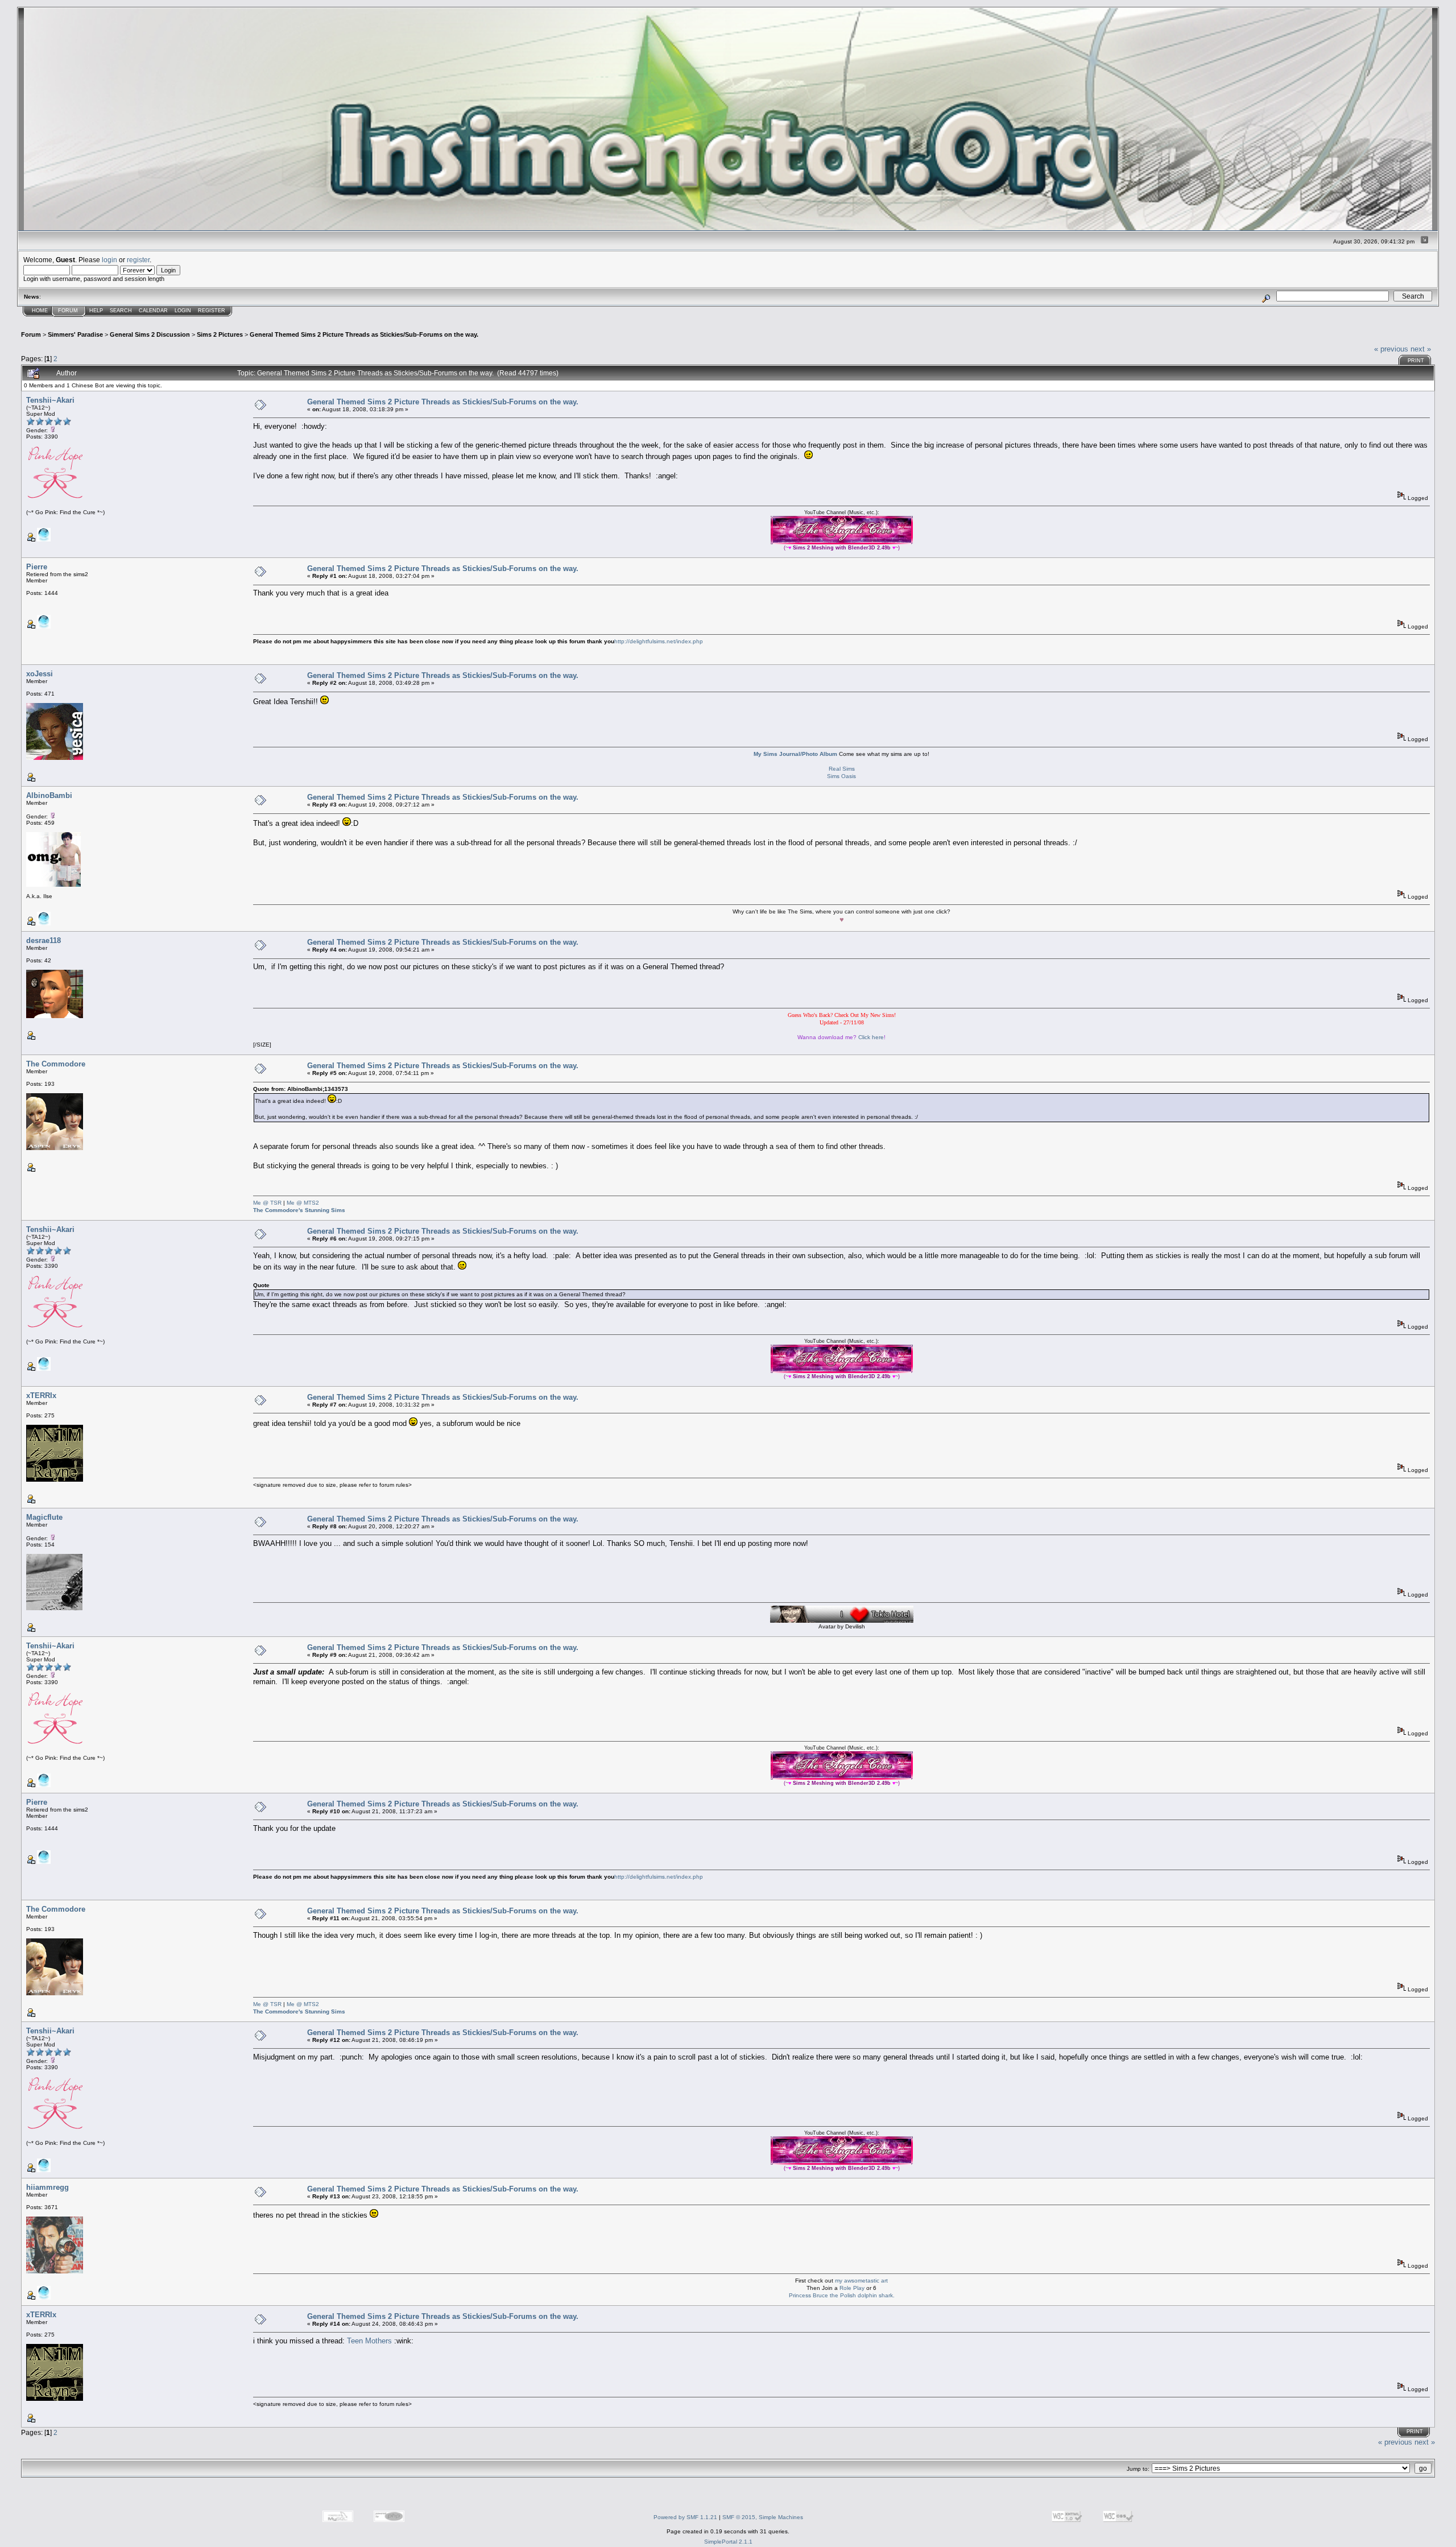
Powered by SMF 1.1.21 (685, 2517)
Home (40, 311)
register (138, 260)
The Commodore (56, 1064)
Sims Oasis (841, 776)
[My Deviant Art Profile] (44, 539)
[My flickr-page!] (44, 923)
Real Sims (842, 769)
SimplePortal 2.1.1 (728, 2542)
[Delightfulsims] (44, 627)
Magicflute (44, 1517)
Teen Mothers (369, 2341)
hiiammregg (47, 2187)
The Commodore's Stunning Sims (299, 1210)
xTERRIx (41, 1396)
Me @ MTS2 (303, 1203)
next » (1421, 349)
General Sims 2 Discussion (150, 334)
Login (183, 311)
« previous (1391, 349)
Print (1416, 361)
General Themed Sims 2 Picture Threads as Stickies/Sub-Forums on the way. (364, 334)
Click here (871, 1037)
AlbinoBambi (49, 795)
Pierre (37, 567)
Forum (68, 311)
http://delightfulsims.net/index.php (659, 641)
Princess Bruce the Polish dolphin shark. (842, 2295)
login (109, 260)
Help (96, 311)
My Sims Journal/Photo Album (795, 754)
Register (212, 311)
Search (121, 311)
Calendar (153, 311)
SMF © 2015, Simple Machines (763, 2517)
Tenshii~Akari (50, 400)
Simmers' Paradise (75, 334)
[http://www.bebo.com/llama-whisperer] (44, 2298)
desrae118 (44, 940)
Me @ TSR (267, 1203)
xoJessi (40, 674)
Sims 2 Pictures (220, 334)
